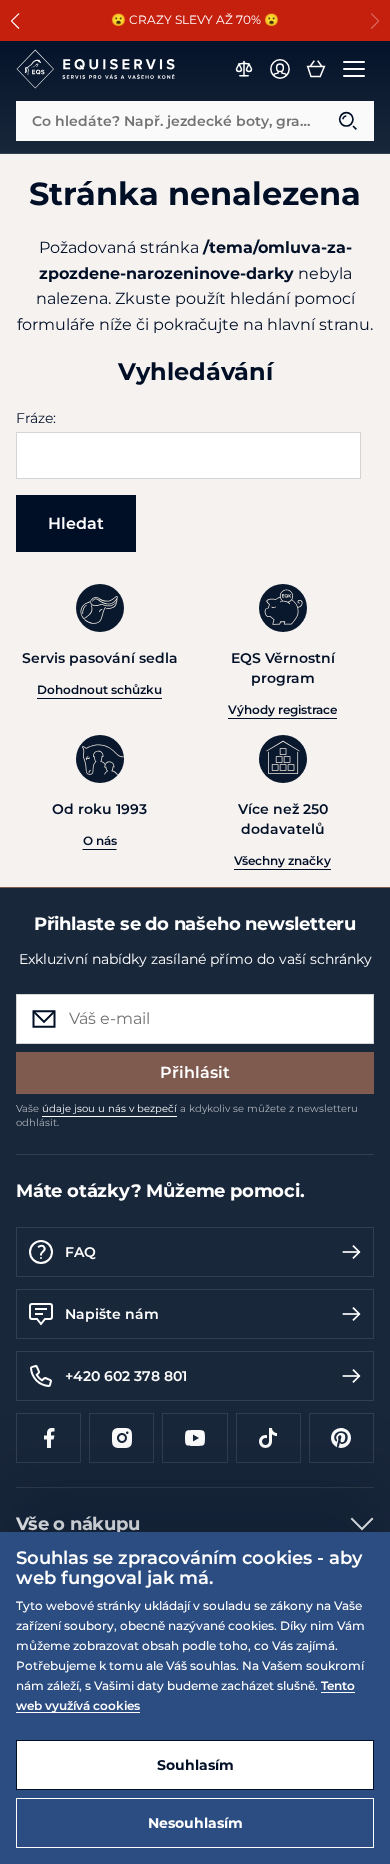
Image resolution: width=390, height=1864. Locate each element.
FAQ (80, 1252)
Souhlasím (195, 1765)
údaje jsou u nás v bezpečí (109, 1108)
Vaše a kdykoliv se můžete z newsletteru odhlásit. (187, 1115)
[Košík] (316, 69)
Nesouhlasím (195, 1823)
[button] (15, 21)
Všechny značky (282, 860)
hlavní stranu (318, 324)
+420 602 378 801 (126, 1376)
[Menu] (354, 69)
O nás (100, 840)
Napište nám (112, 1314)
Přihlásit (195, 1072)
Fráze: (36, 418)
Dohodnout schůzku (99, 689)
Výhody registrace (282, 709)
